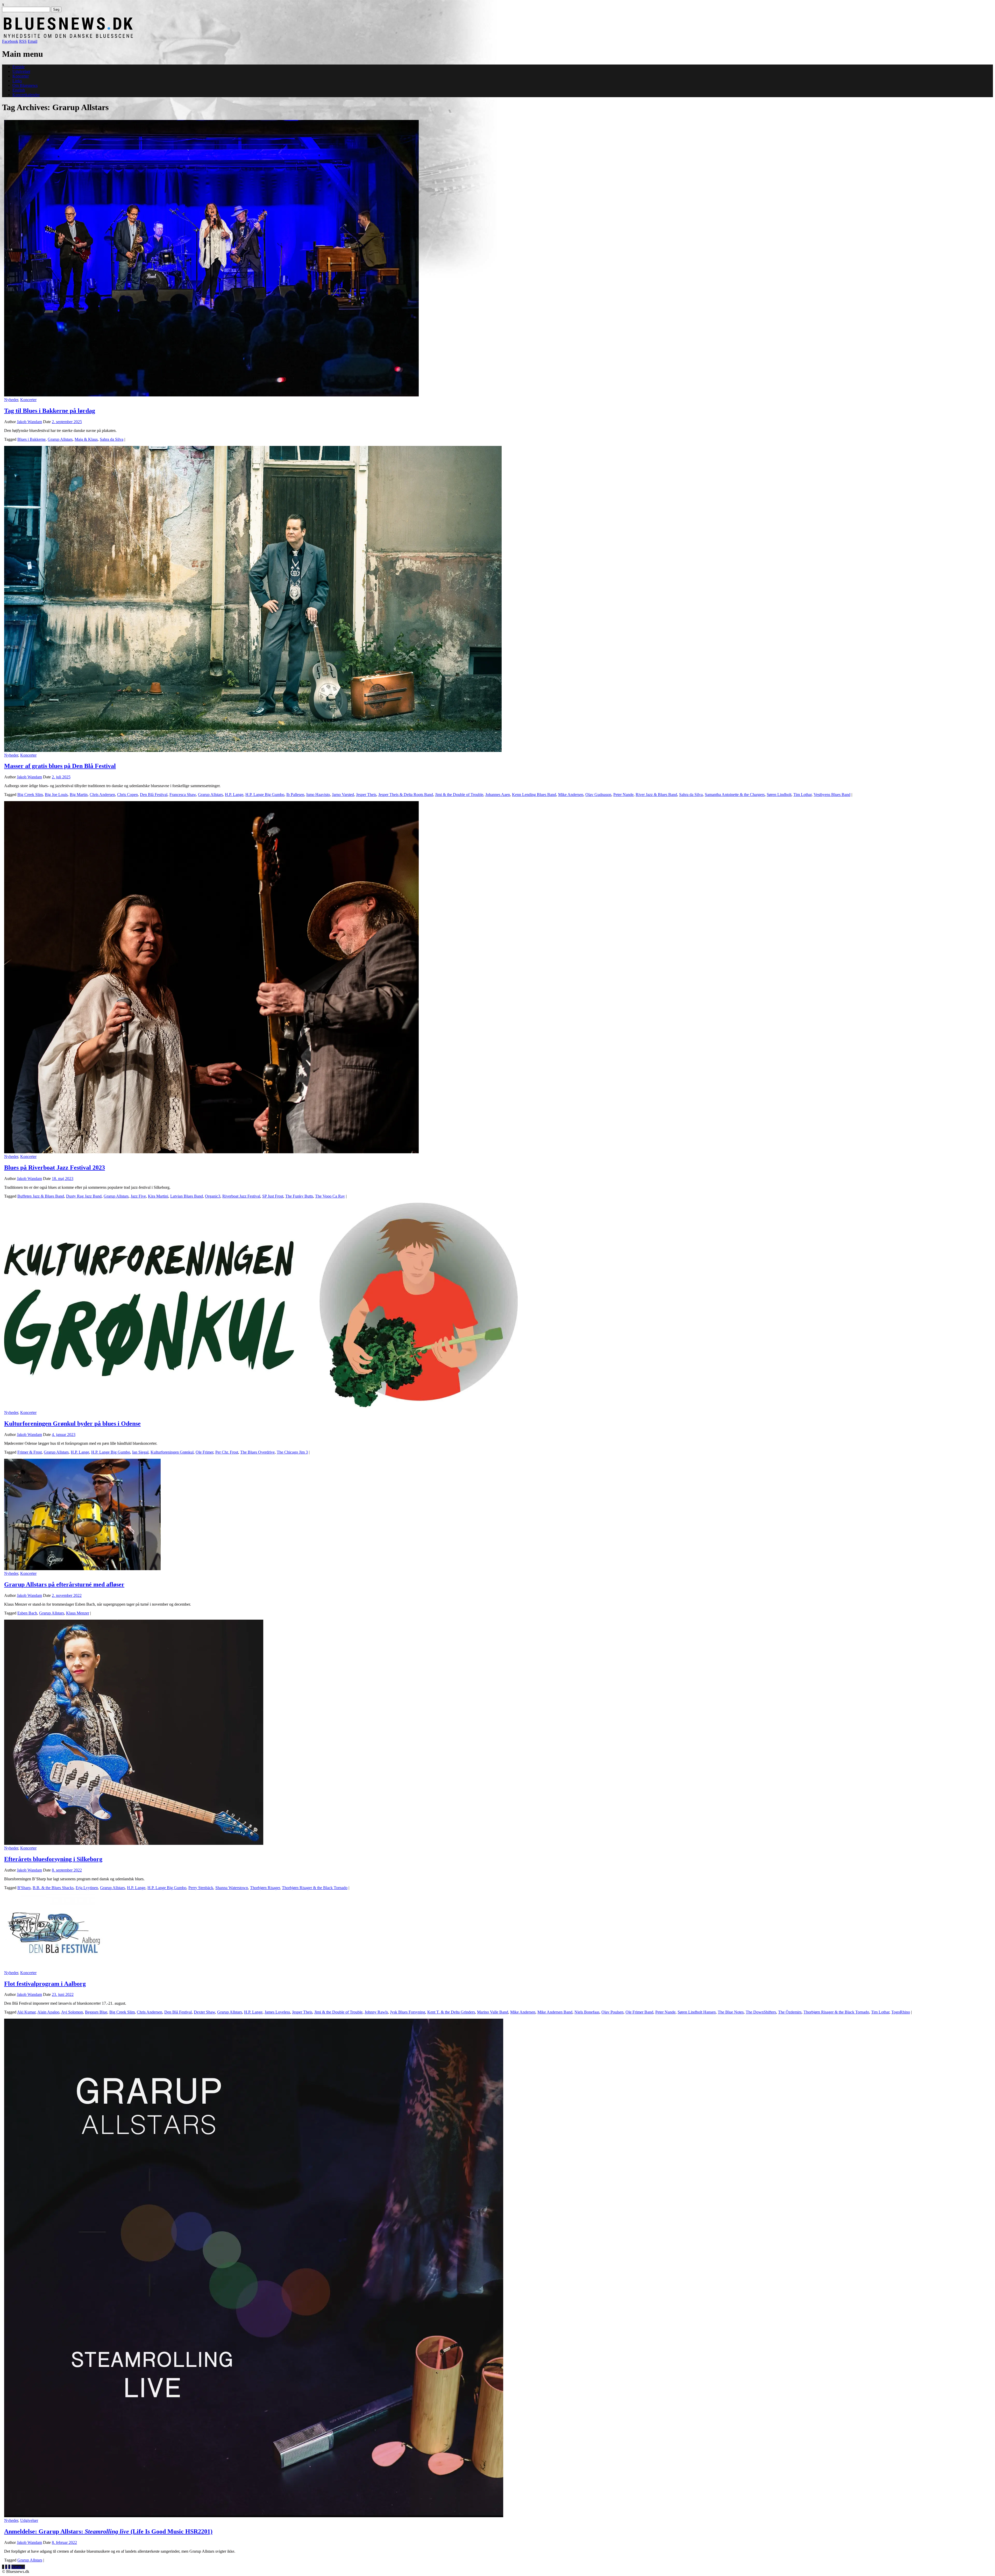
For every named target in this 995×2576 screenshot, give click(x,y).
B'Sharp (24, 1888)
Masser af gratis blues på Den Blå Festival (60, 766)
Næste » (18, 2567)
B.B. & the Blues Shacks (53, 1888)
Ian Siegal (140, 1452)
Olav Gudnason (598, 795)
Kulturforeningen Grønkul (172, 1452)
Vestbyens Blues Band (832, 795)
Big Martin (79, 795)
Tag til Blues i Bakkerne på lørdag (50, 411)
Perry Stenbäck (201, 1888)
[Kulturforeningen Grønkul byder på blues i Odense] (261, 1408)
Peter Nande (623, 795)
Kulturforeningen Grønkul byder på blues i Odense (72, 1424)
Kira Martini (158, 1196)
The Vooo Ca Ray (330, 1196)
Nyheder (11, 400)
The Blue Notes (731, 2012)
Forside (19, 67)
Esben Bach (27, 1613)
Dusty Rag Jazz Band (84, 1196)
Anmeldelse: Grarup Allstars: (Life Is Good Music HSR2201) (108, 2531)
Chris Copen (127, 795)
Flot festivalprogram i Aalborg (45, 1984)
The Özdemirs (790, 2012)
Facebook (10, 41)
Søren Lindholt (779, 795)
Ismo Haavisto (318, 795)
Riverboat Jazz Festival (241, 1196)
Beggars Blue (96, 2012)
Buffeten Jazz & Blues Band (41, 1196)
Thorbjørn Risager (265, 1888)
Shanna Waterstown (232, 1888)
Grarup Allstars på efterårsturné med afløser (64, 1584)
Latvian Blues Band (187, 1196)
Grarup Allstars (60, 439)
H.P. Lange (234, 795)
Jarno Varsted (343, 795)
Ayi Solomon (72, 2012)
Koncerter (21, 76)
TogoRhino (901, 2012)
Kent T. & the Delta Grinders (451, 2012)
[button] (211, 258)
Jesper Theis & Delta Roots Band (406, 795)
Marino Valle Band (493, 2012)
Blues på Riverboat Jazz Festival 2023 (55, 1168)
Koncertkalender (26, 95)
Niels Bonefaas (587, 2012)
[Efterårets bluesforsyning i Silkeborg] (134, 1843)
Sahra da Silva (112, 439)
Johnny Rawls (376, 2012)
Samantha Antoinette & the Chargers (735, 795)
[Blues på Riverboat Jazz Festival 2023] (211, 1152)
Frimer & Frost (30, 1452)
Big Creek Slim (30, 795)
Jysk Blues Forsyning (408, 2012)
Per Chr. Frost (227, 1452)
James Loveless (277, 2012)
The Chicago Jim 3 (292, 1452)
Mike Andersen (571, 795)
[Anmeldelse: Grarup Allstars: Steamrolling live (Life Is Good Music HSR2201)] (254, 2516)
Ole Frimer (204, 1452)
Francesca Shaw (183, 795)
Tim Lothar (802, 795)
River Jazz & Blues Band (656, 795)
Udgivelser (21, 71)
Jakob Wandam (29, 422)
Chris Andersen (102, 795)
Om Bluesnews (25, 85)
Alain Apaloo (48, 2012)
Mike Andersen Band (555, 2012)
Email (33, 41)
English (19, 90)
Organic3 (213, 1196)
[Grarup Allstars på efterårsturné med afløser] (82, 1569)
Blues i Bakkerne (31, 439)
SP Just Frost (273, 1196)
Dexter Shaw (204, 2012)
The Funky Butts (299, 1196)
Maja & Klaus (86, 439)
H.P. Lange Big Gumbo (265, 795)
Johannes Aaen (498, 795)
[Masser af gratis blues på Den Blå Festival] (253, 750)
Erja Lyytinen (87, 1888)
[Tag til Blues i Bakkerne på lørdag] (211, 395)
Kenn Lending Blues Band (534, 795)
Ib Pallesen (295, 795)
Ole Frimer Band (639, 2012)
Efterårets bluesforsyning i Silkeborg (53, 1859)
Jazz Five (138, 1196)
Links (17, 81)
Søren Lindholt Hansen (697, 2012)
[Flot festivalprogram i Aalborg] (56, 1968)
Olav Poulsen (612, 2012)
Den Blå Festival (154, 795)
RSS (23, 41)
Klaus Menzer (78, 1613)
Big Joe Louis (56, 795)
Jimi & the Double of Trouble (459, 795)
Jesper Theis (366, 795)
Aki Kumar (26, 2012)
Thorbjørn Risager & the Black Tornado (315, 1888)
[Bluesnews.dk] (123, 37)
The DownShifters (761, 2012)
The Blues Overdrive (257, 1452)
